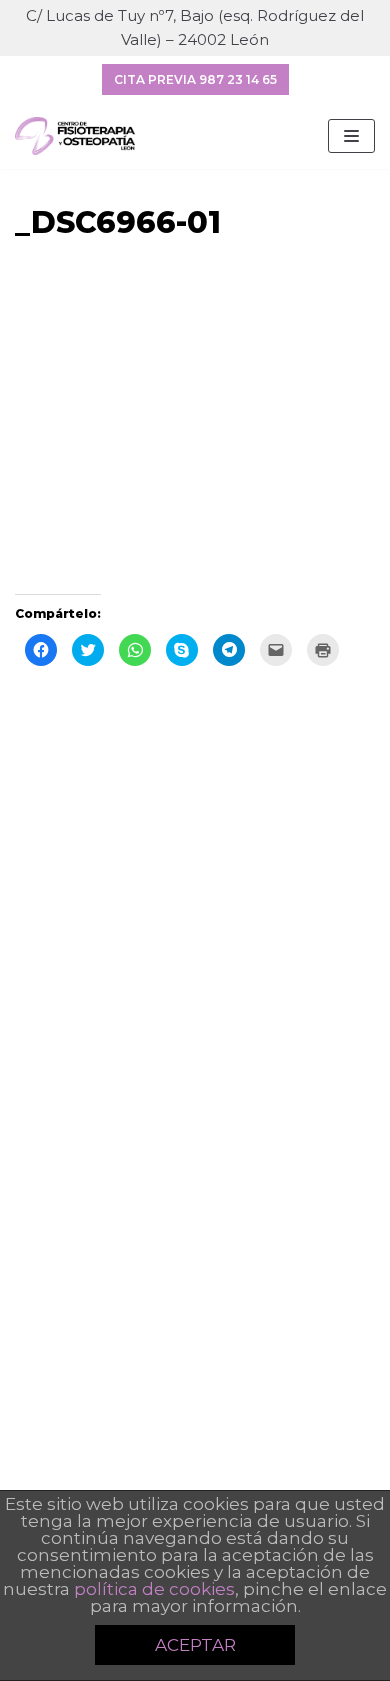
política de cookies (154, 1589)
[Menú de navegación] (351, 136)
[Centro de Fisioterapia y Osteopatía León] (75, 136)
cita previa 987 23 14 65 (195, 79)
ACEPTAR (195, 1645)
